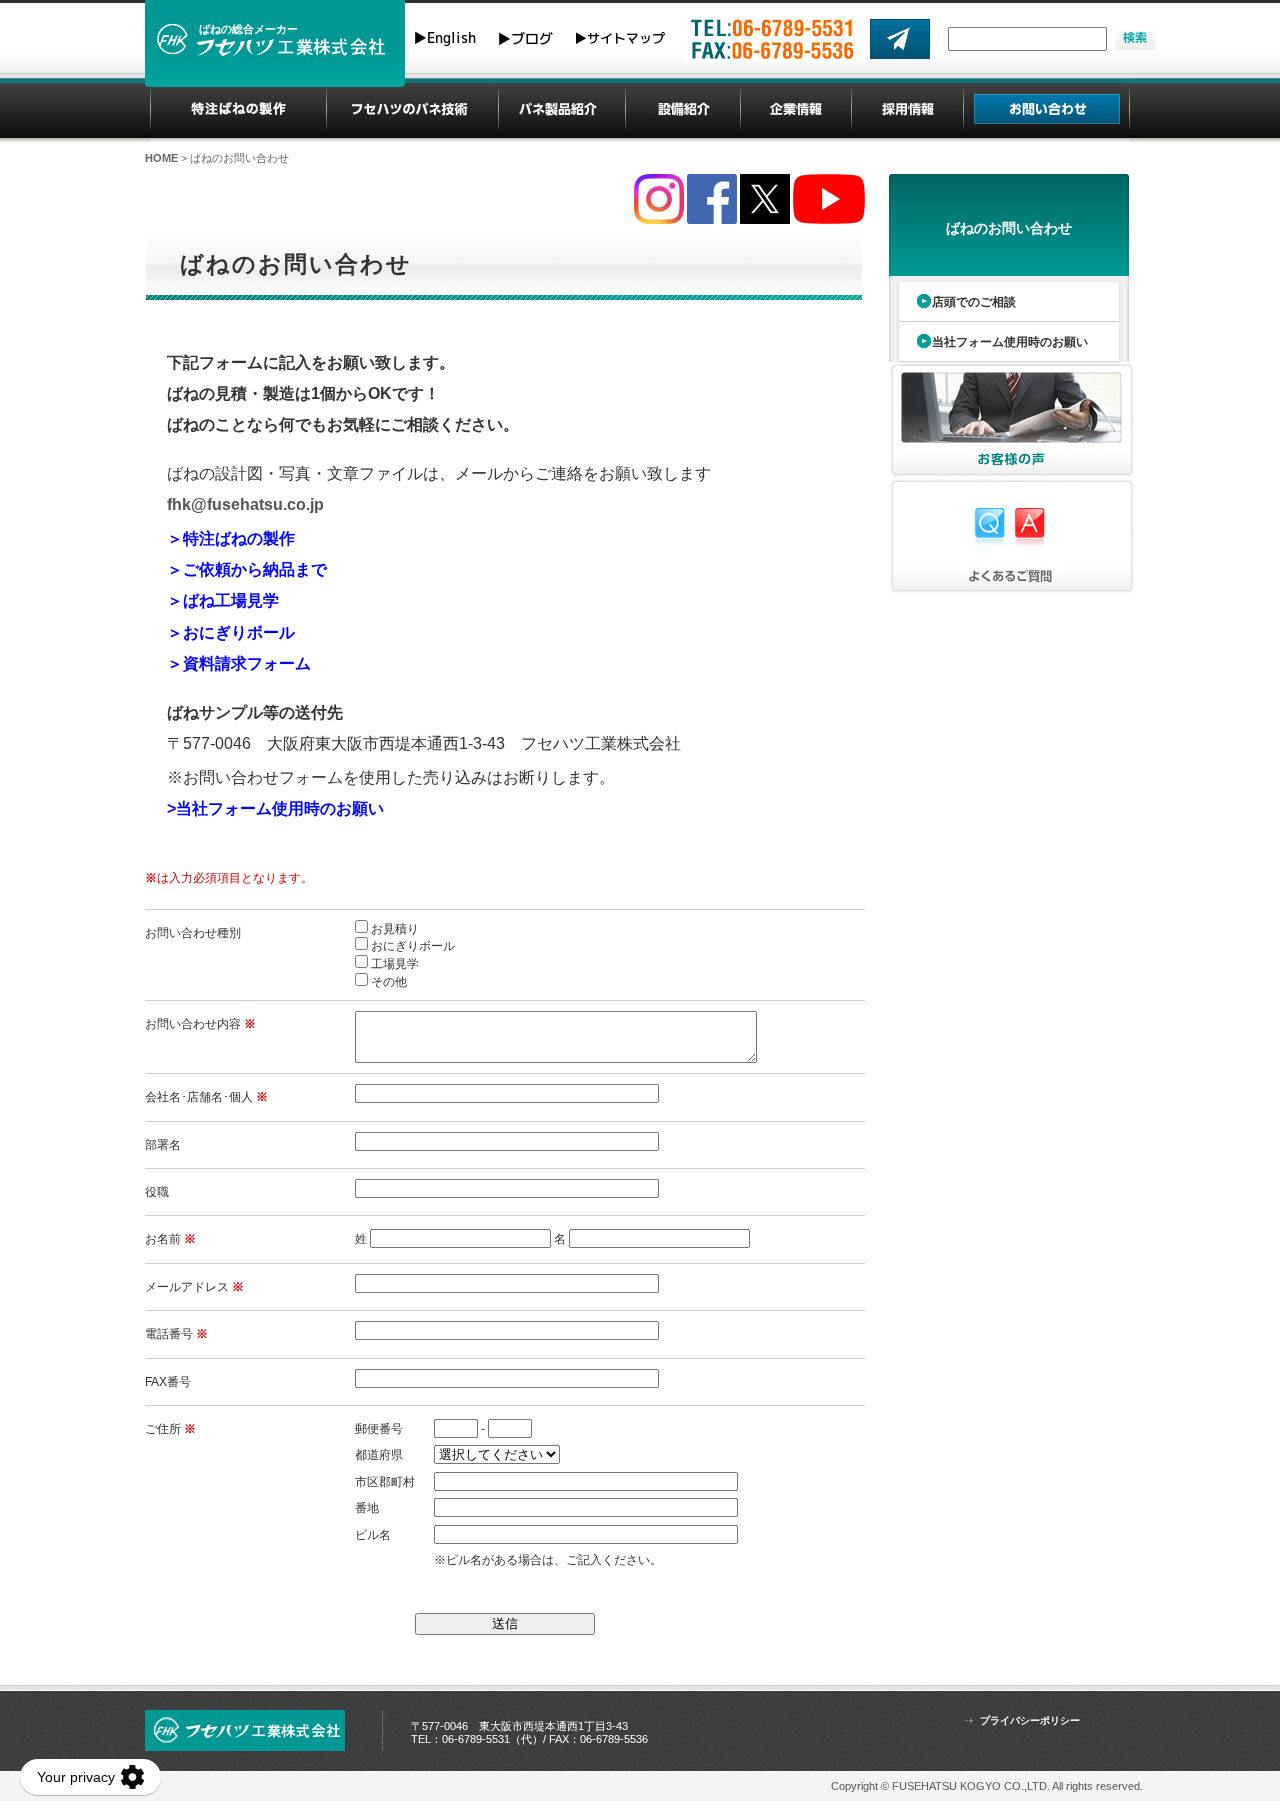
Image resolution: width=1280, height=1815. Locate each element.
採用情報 (908, 110)
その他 (389, 982)
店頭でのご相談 (974, 302)
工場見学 (395, 964)
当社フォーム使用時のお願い (1010, 342)
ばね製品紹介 (561, 110)
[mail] (900, 39)
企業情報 (796, 110)
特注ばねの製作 (238, 110)
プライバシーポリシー (1030, 1720)
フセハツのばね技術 (412, 110)
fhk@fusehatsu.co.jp (245, 504)
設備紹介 (683, 110)
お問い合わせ (1047, 110)
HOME (161, 158)
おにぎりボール (413, 946)
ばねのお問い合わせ (1009, 228)
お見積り (395, 929)
